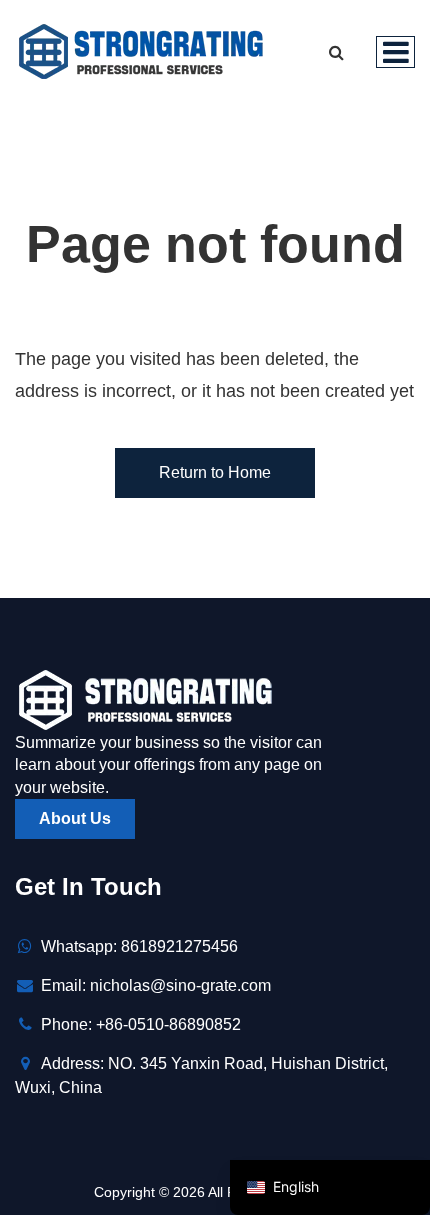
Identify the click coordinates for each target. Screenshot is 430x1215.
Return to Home (215, 472)
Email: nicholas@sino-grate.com (156, 985)
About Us (75, 818)
